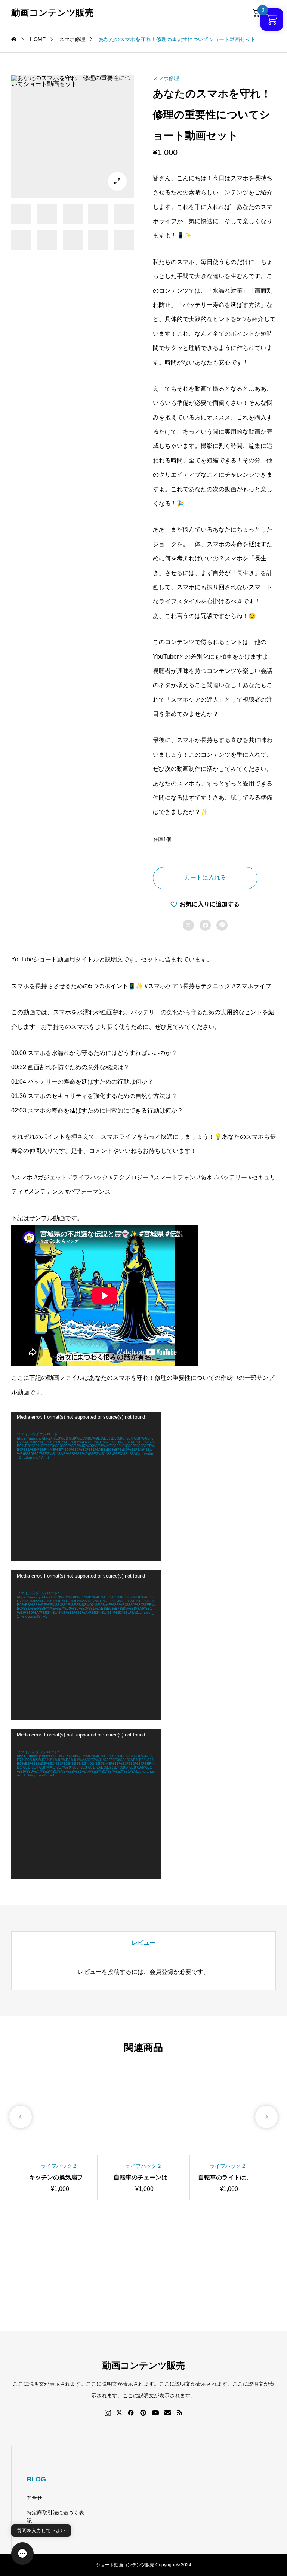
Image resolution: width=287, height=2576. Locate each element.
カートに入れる (205, 878)
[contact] (168, 2412)
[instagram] (108, 2413)
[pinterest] (143, 2413)
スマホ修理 (166, 78)
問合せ (34, 2498)
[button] (21, 2117)
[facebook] (131, 2413)
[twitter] (119, 2413)
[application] (86, 1486)
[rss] (179, 2412)
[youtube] (155, 2413)
